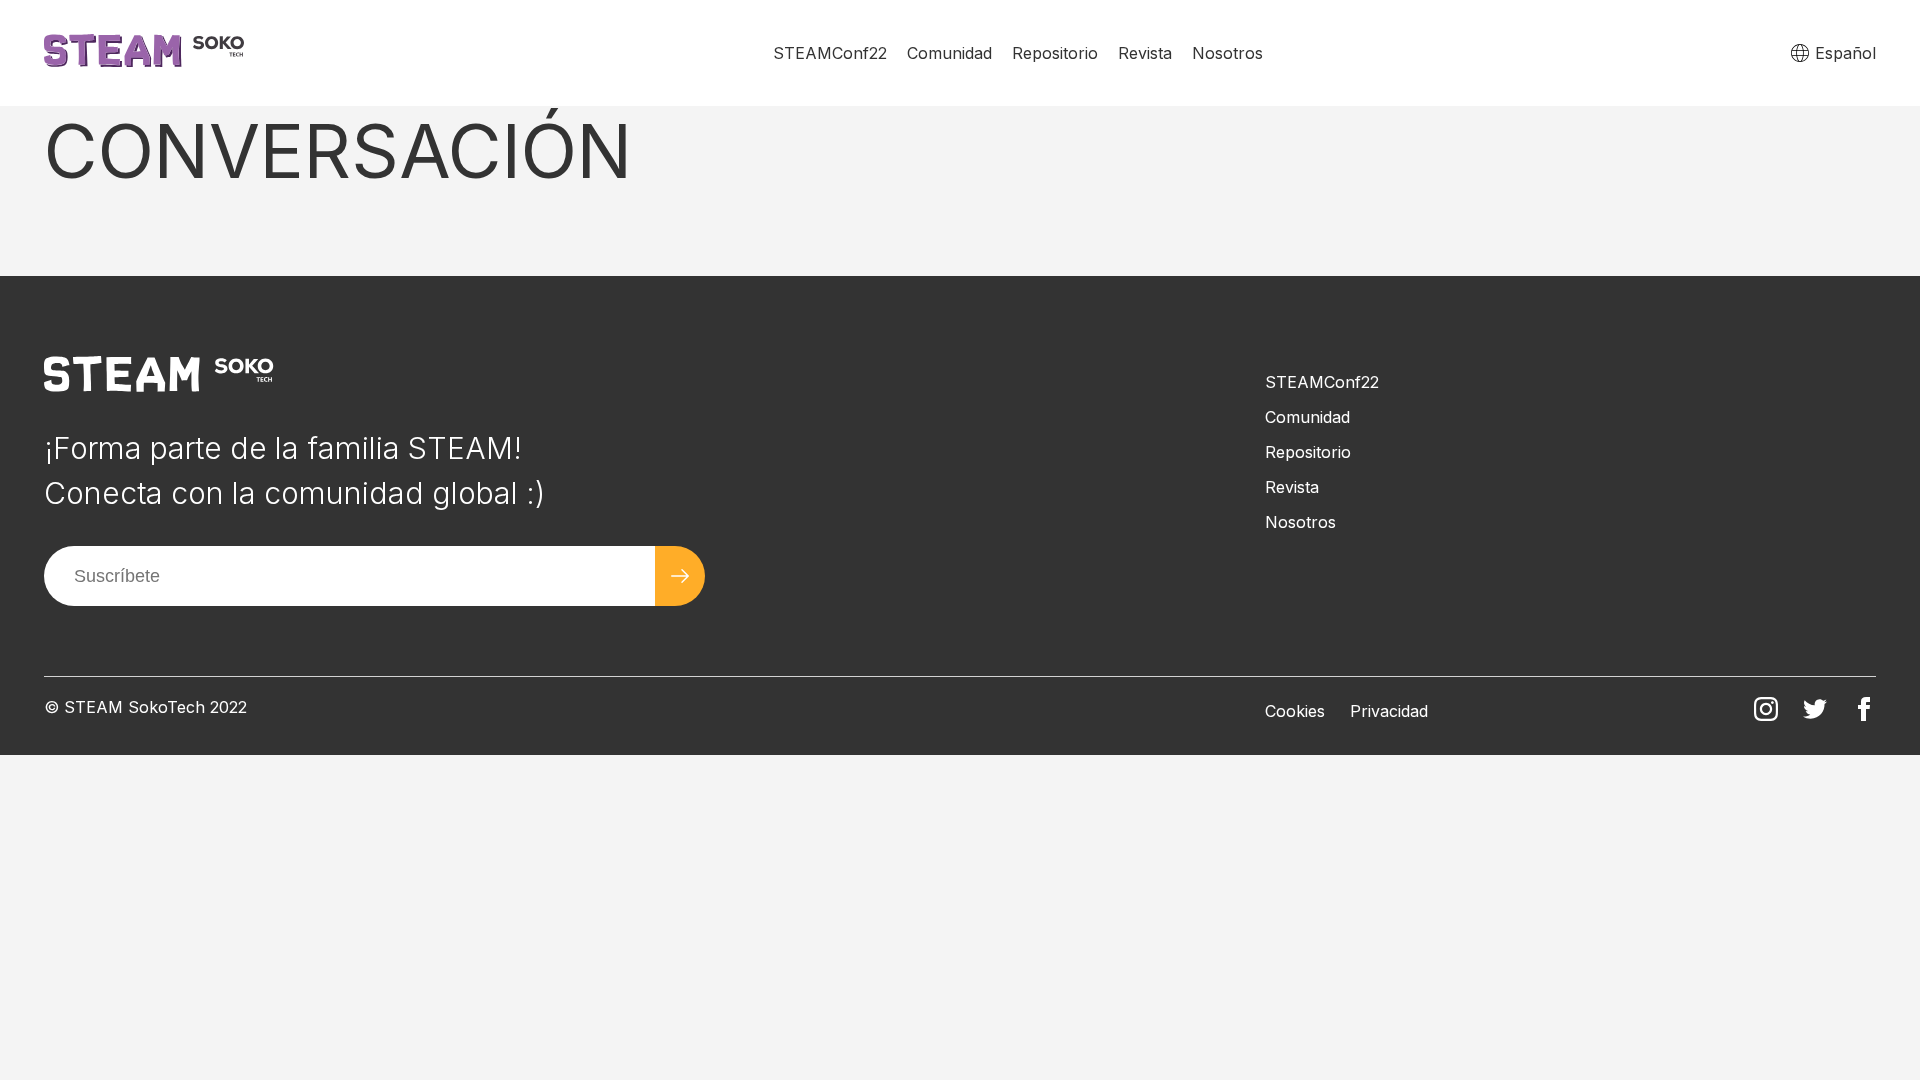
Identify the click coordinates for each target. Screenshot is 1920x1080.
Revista (1145, 53)
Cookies (1295, 711)
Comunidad (949, 53)
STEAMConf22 (830, 53)
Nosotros (1227, 53)
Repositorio (1055, 53)
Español (1845, 53)
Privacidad (1389, 711)
